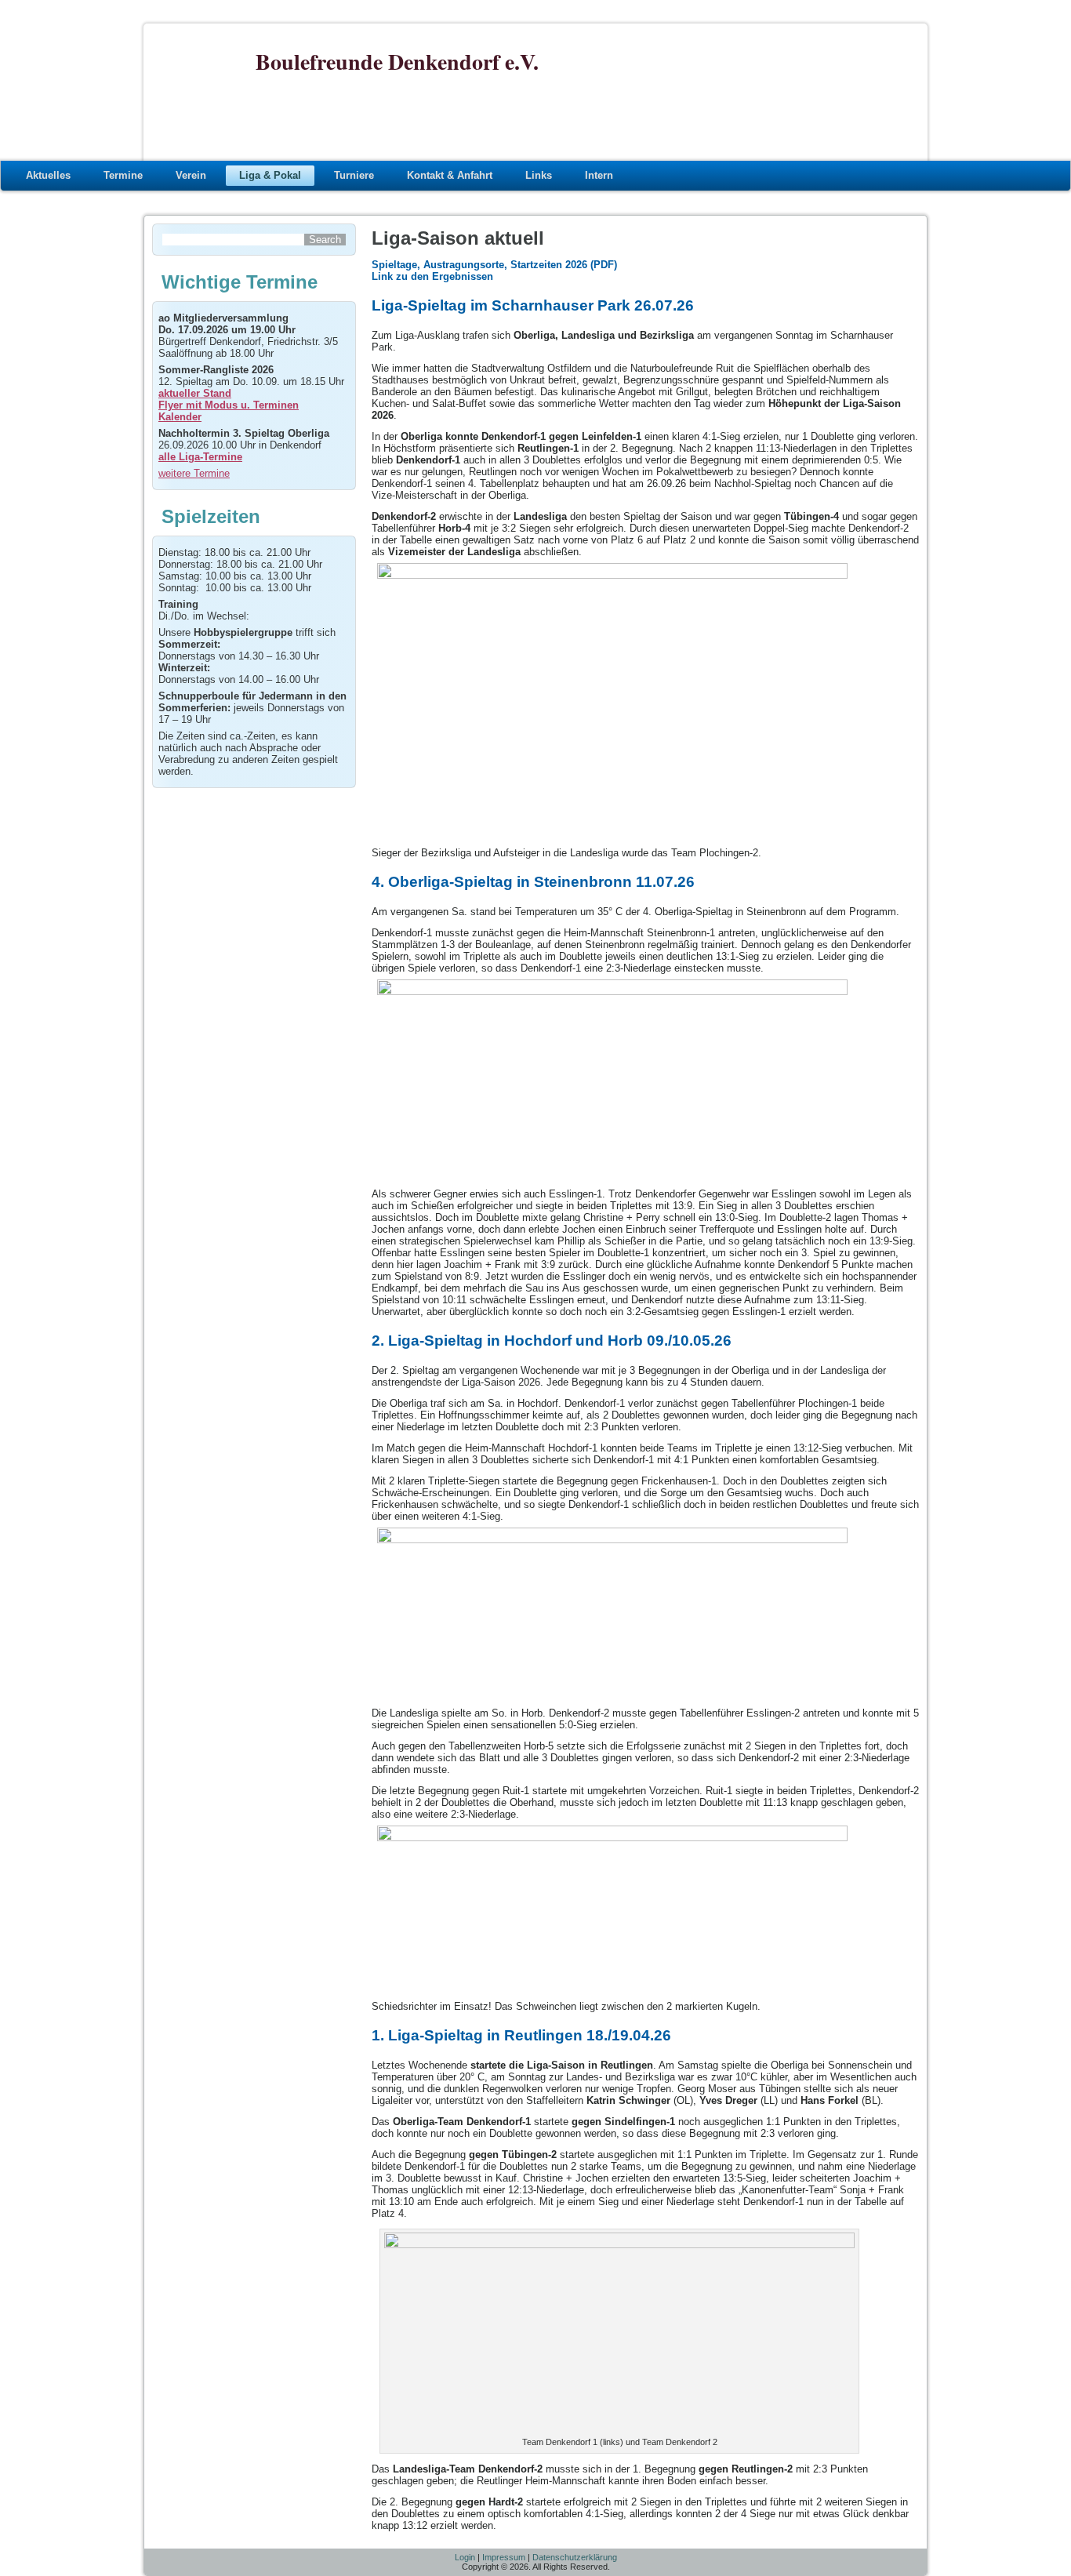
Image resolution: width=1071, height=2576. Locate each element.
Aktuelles (48, 175)
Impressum (504, 2557)
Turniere (354, 175)
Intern (599, 175)
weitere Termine (194, 473)
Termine (123, 175)
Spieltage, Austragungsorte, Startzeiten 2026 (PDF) (494, 265)
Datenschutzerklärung (575, 2557)
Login (465, 2557)
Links (539, 175)
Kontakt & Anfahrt (450, 175)
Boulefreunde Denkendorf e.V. (397, 62)
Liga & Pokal (270, 175)
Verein (191, 175)
